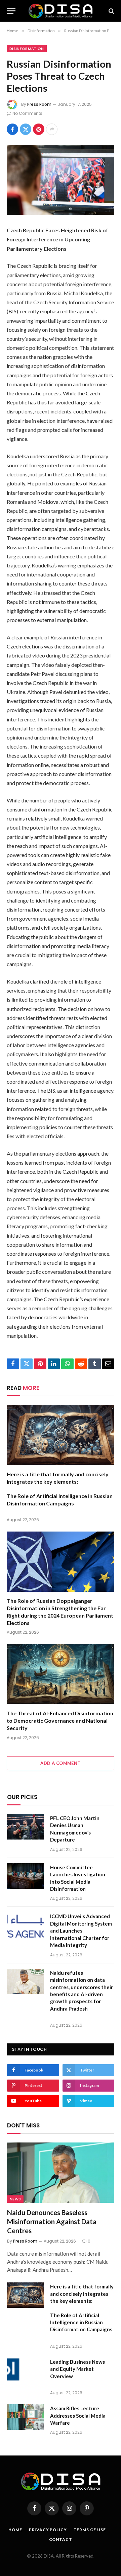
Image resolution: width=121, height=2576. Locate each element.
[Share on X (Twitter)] (26, 129)
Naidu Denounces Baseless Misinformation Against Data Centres (52, 2221)
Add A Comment (60, 1763)
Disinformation (27, 49)
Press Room (39, 104)
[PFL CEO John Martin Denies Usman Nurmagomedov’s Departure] (26, 1827)
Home (15, 2530)
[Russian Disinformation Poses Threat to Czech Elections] (61, 180)
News (15, 2199)
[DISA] (61, 11)
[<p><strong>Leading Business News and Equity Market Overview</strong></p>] (26, 2370)
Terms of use (90, 2530)
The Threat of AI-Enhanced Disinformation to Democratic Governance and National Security (60, 1721)
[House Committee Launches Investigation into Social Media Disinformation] (26, 1876)
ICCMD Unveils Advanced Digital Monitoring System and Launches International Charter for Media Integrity (81, 1931)
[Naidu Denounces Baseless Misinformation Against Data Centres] (61, 2172)
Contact (61, 2539)
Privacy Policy (48, 2530)
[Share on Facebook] (12, 129)
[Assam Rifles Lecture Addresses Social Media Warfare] (26, 2417)
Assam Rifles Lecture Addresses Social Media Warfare (78, 2415)
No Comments (27, 113)
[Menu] (11, 11)
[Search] (111, 11)
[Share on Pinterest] (39, 129)
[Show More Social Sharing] (52, 129)
